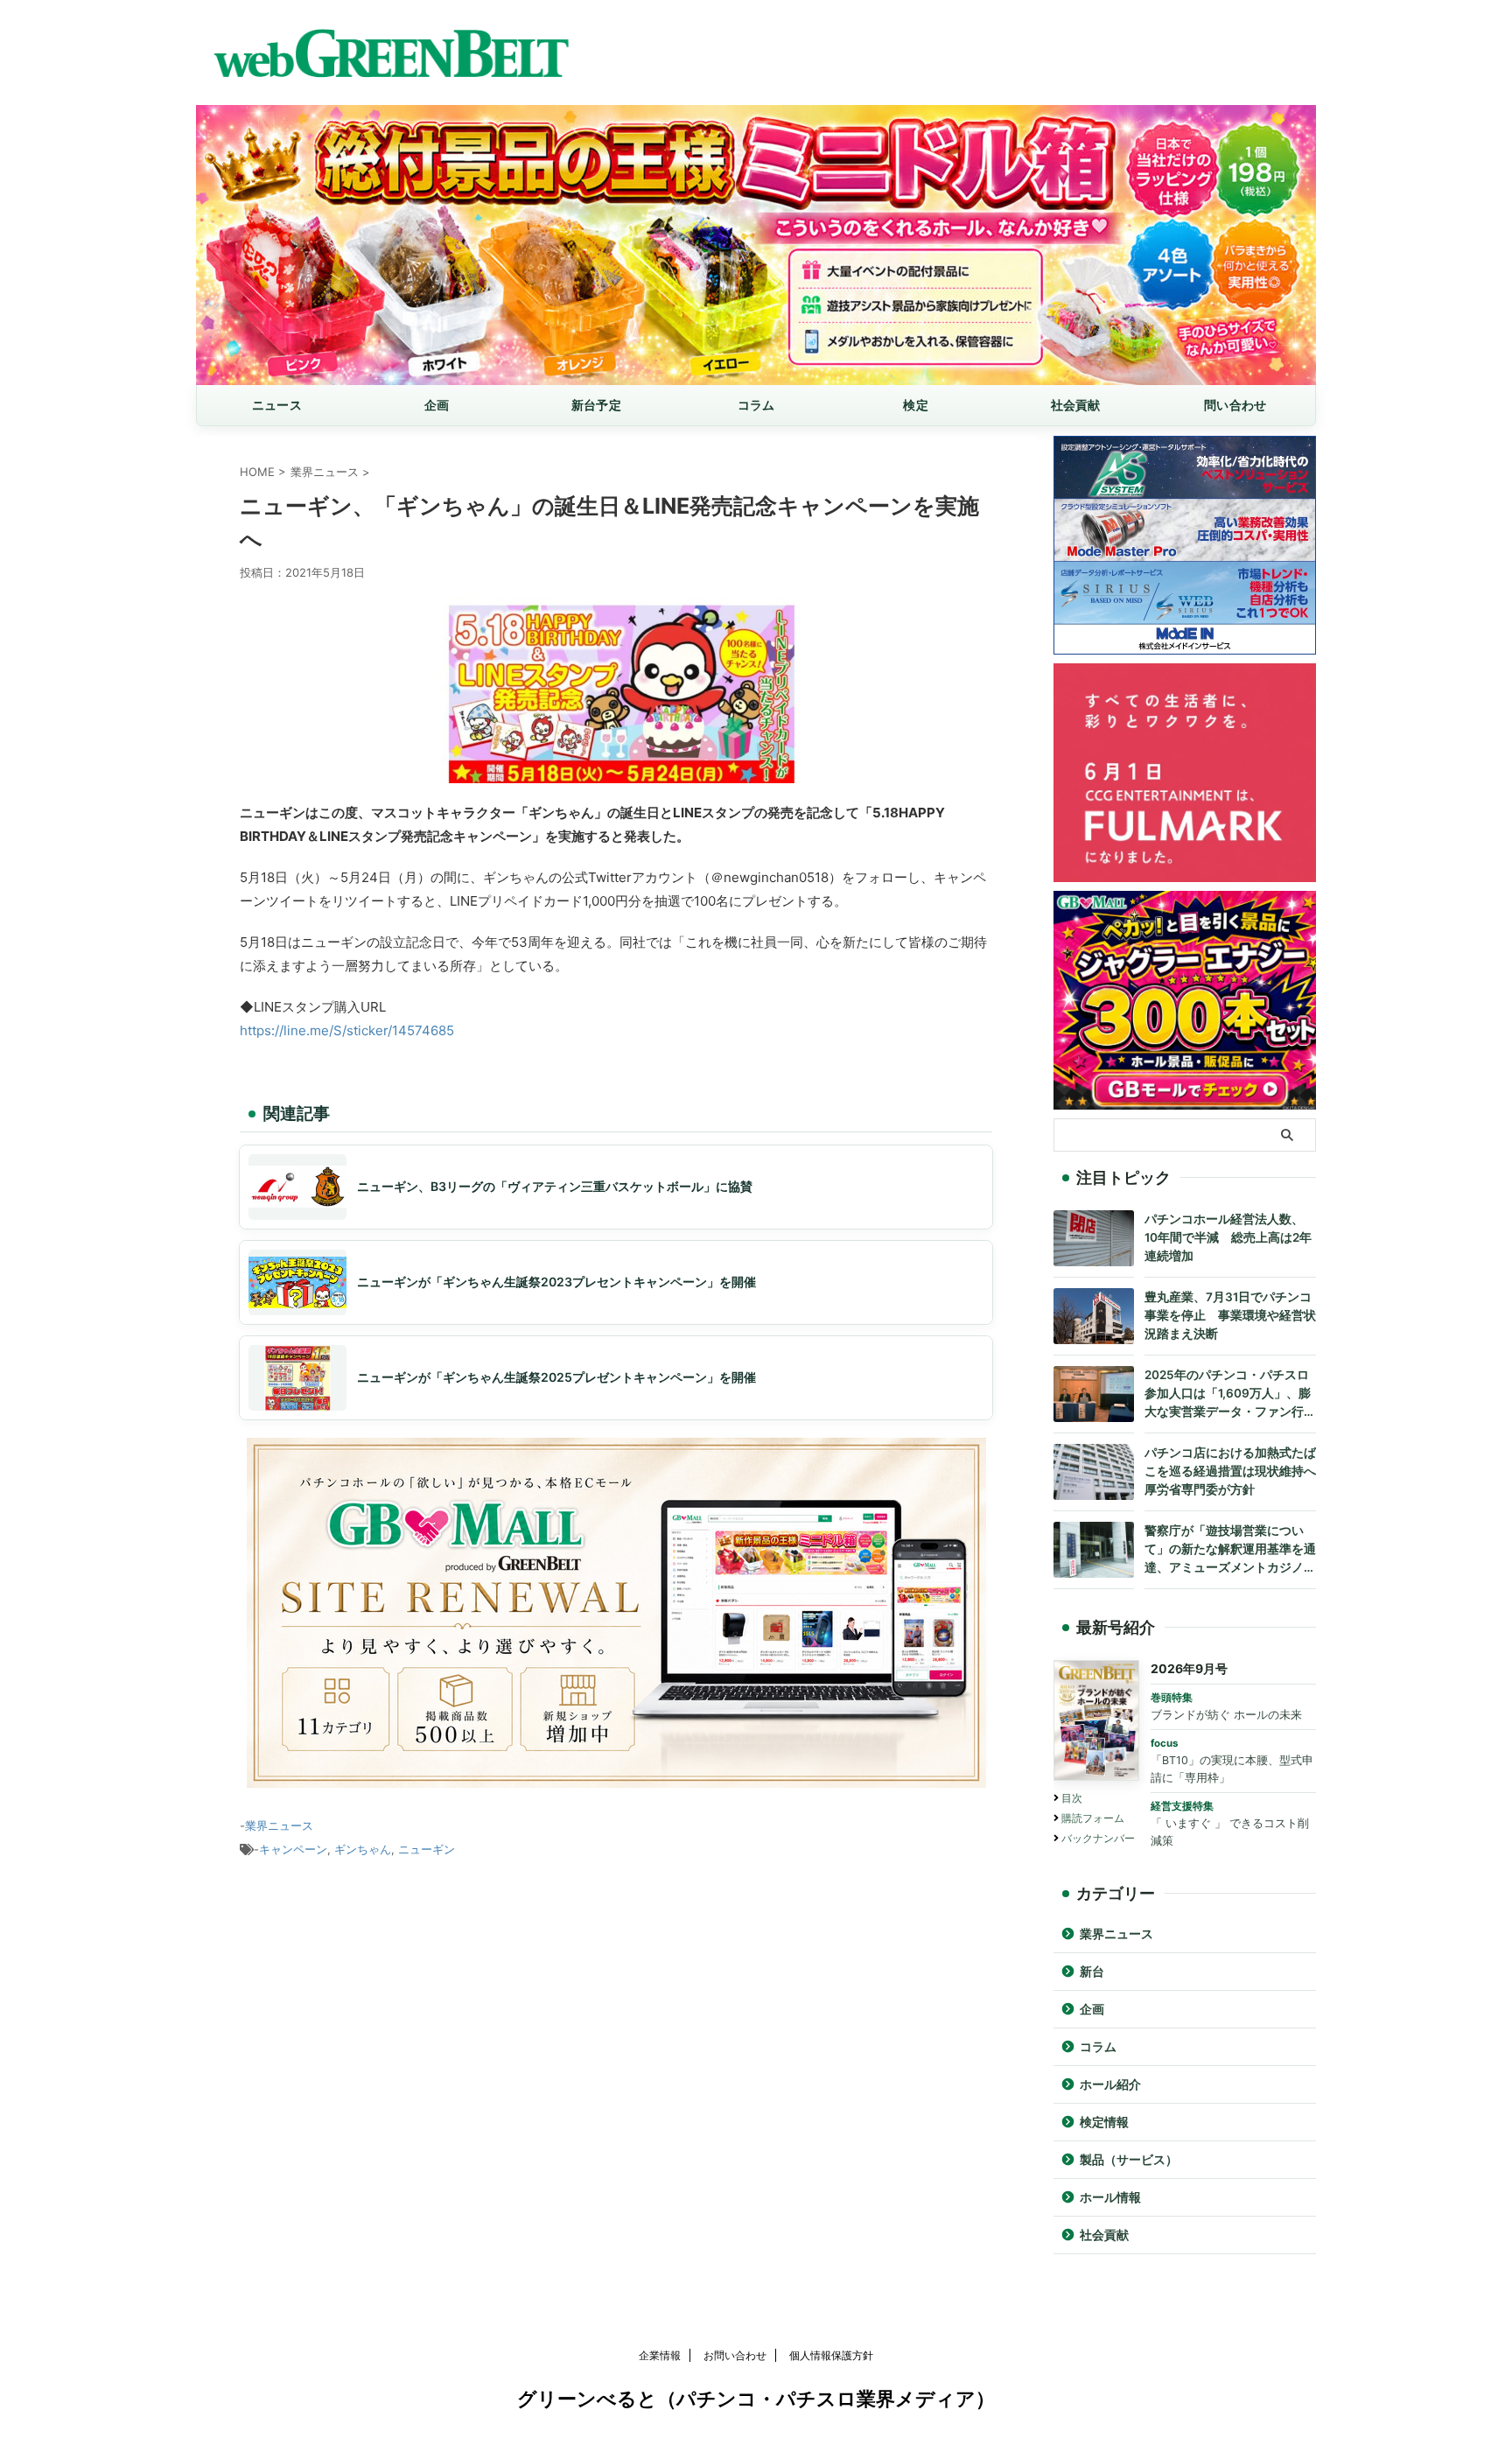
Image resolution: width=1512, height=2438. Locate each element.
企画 (437, 405)
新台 (1092, 1972)
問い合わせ (1235, 405)
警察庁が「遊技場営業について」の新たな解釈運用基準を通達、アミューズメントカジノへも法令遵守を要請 (1230, 1550)
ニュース (277, 405)
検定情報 (1104, 2122)
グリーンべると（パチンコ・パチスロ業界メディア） (756, 2399)
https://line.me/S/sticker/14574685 (347, 1030)
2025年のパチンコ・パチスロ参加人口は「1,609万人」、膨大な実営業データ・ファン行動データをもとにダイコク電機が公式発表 (1230, 1394)
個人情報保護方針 (831, 2355)
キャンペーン (293, 1849)
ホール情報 (1110, 2197)
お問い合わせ (735, 2355)
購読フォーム (1093, 1818)
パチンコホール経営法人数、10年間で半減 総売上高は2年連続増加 (1228, 1237)
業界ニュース (279, 1825)
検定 (916, 405)
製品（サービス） (1129, 2160)
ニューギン (427, 1849)
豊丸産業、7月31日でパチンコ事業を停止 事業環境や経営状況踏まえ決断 (1230, 1315)
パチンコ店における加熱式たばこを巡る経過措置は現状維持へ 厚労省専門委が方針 (1230, 1471)
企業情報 (660, 2355)
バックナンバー (1098, 1838)
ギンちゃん (363, 1849)
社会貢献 (1076, 405)
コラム (756, 405)
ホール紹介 (1110, 2084)
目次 (1072, 1798)
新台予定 (596, 405)
